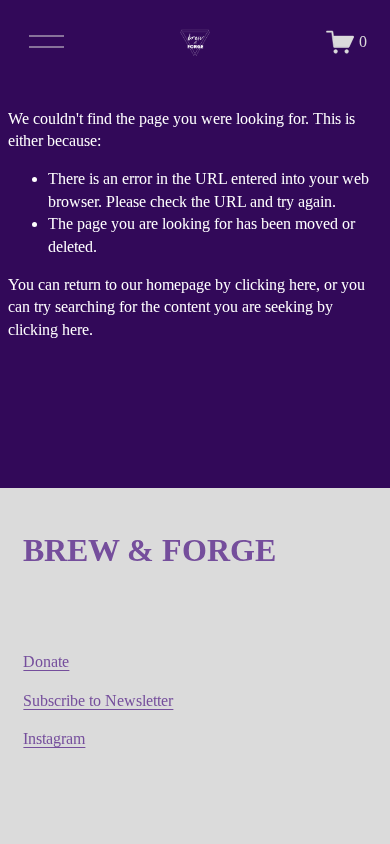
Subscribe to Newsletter (98, 700)
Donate (46, 661)
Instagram (54, 738)
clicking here (275, 284)
